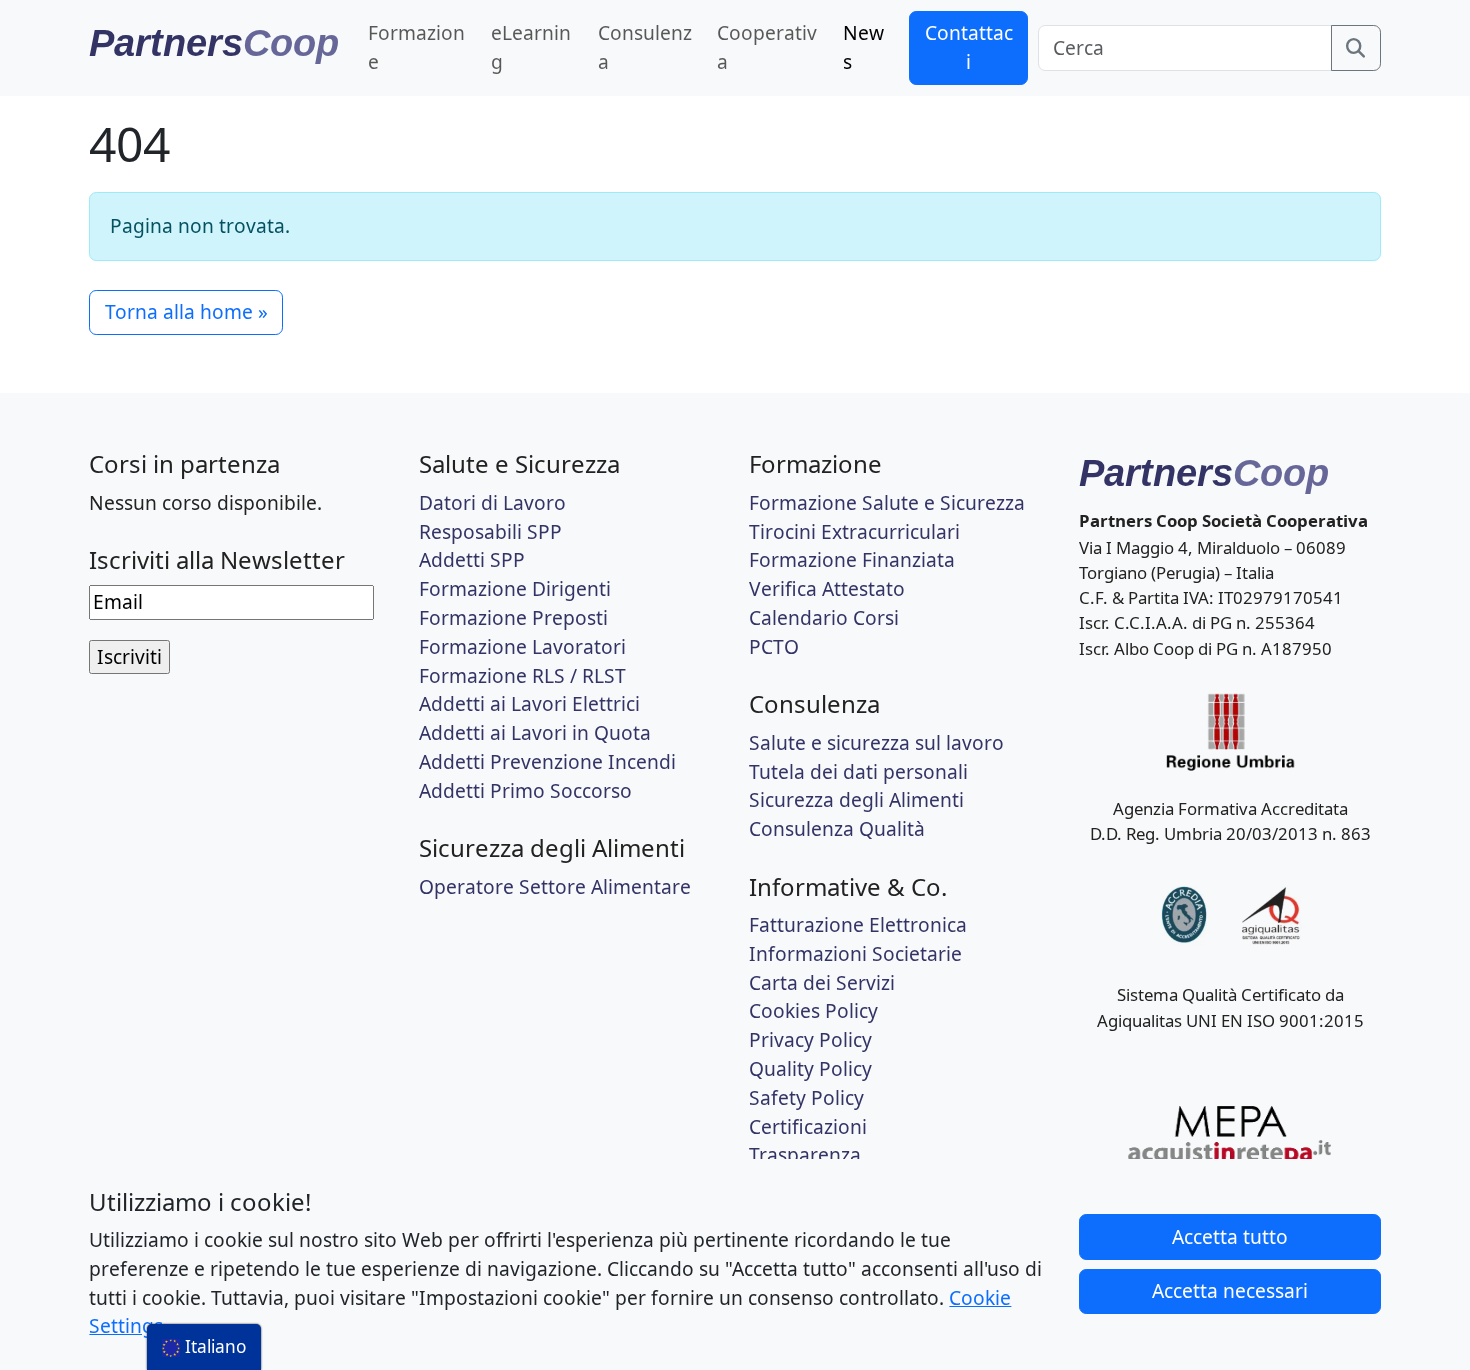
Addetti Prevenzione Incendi (547, 761)
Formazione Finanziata (852, 559)
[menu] (204, 1347)
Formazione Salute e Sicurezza (887, 502)
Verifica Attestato (827, 588)
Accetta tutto (1230, 1236)
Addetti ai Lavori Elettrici (529, 703)
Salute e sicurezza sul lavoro (876, 742)
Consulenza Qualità (837, 828)
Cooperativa (767, 47)
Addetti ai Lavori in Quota (535, 732)
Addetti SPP (472, 559)
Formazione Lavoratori (522, 646)
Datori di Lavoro (492, 502)
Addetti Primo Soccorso (525, 790)
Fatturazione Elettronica (858, 924)
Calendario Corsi (824, 617)
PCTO (774, 646)
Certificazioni (808, 1126)
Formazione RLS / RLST (522, 675)
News (863, 47)
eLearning (531, 47)
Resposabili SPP (490, 531)
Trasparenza (805, 1154)
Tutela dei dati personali (858, 771)
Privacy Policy (810, 1039)
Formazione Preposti (513, 617)
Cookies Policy (813, 1010)
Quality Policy (810, 1068)
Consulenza (645, 47)
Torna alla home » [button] (186, 311)
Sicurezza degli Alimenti (856, 799)
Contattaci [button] (969, 47)
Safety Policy (806, 1097)
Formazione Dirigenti (515, 588)
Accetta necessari (1230, 1290)
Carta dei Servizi (822, 982)
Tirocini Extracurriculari (854, 531)
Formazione (416, 47)
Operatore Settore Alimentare (555, 886)
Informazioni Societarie (855, 953)
